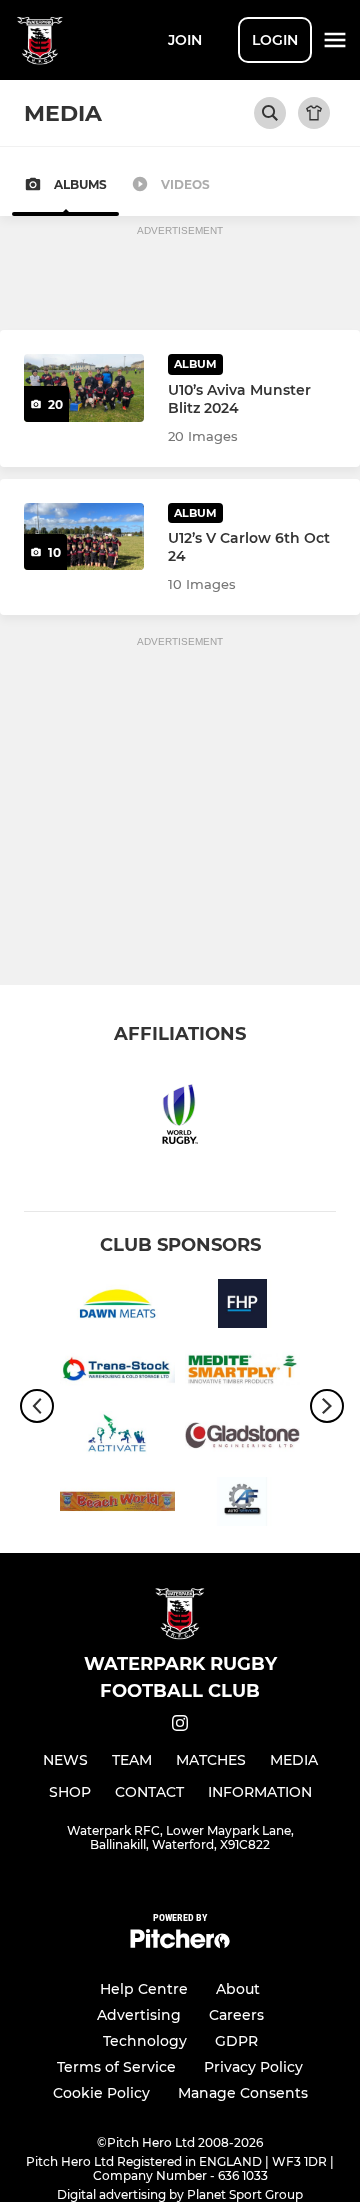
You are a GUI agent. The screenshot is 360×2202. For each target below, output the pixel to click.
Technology (145, 2041)
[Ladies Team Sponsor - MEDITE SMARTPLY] (242, 1373)
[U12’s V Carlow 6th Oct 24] (84, 537)
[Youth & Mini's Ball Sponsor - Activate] (117, 1439)
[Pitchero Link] (180, 1943)
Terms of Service (116, 2067)
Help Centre (144, 1989)
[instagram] (180, 1726)
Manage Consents (243, 2093)
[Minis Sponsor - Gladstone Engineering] (242, 1439)
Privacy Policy (253, 2067)
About (238, 1989)
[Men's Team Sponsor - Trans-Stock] (117, 1373)
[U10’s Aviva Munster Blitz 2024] (84, 388)
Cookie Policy (101, 2093)
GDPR (236, 2041)
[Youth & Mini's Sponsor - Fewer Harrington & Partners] (242, 1307)
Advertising (139, 2015)
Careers (236, 2015)
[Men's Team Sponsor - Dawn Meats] (117, 1307)
